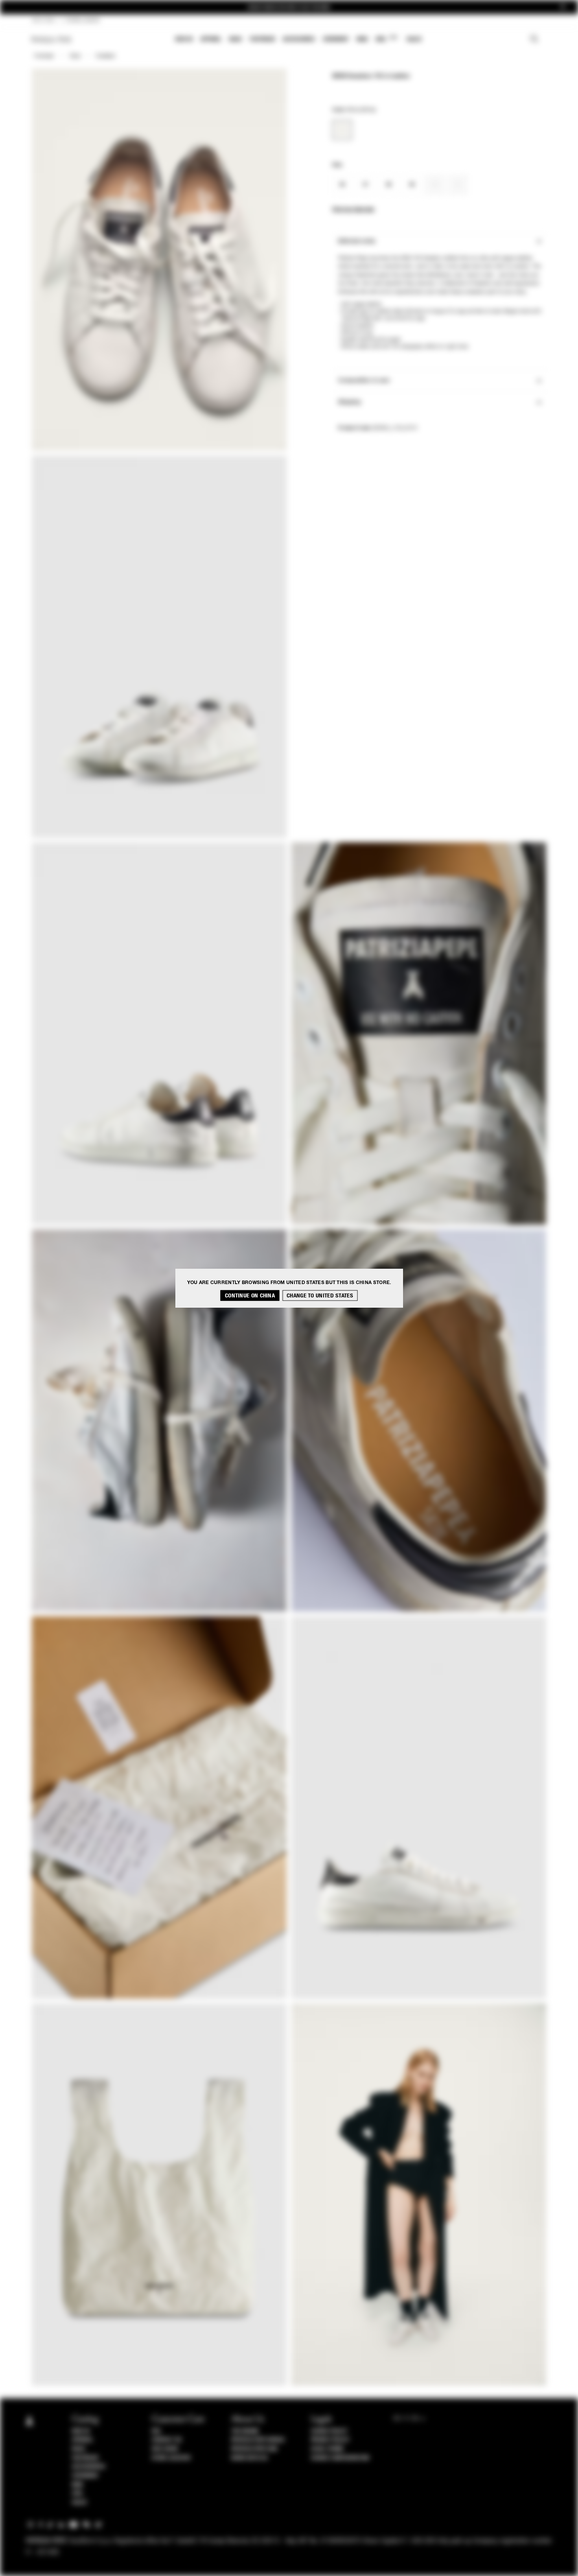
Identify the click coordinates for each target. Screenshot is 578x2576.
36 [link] (342, 185)
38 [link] (389, 185)
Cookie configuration (340, 2458)
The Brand (245, 2431)
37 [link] (365, 185)
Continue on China (250, 1296)
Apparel (211, 39)
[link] (342, 130)
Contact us (167, 2440)
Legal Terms (327, 2449)
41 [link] (458, 185)
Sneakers (106, 56)
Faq (156, 2431)
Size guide (165, 2449)
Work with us (249, 2458)
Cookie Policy (329, 2431)
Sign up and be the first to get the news (289, 7)
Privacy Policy (330, 2440)
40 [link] (435, 185)
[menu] (298, 40)
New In (184, 39)
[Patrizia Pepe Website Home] (52, 40)
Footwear (262, 39)
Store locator (171, 2458)
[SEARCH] (534, 40)
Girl (386, 39)
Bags (236, 39)
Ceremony (336, 39)
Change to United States (320, 1296)
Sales (414, 39)
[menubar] (299, 40)
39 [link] (412, 185)
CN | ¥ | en (43, 20)
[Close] (563, 7)
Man (362, 39)
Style (75, 56)
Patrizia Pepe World (258, 2440)
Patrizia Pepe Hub (254, 2449)
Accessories (299, 39)
